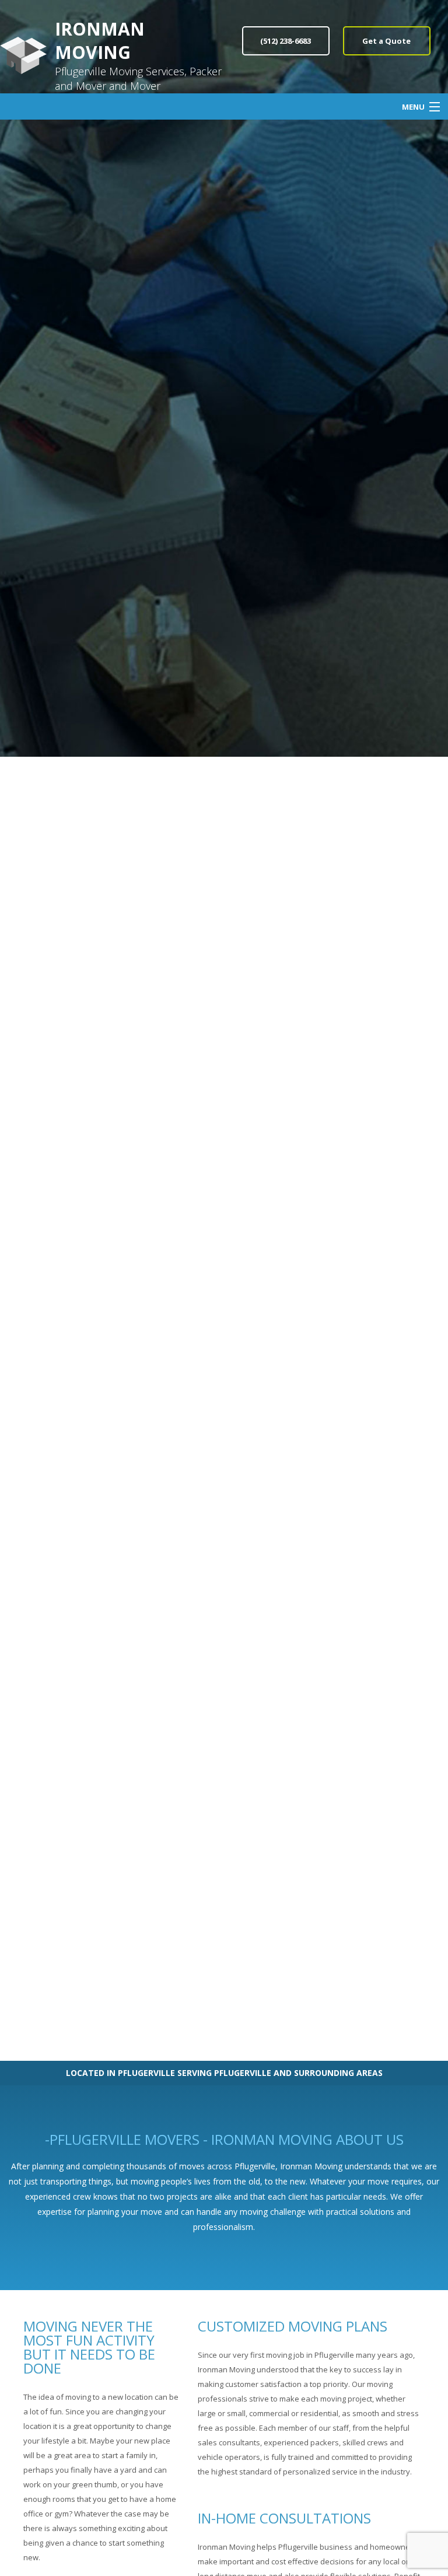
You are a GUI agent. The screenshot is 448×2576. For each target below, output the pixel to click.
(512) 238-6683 (286, 41)
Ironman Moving (100, 41)
